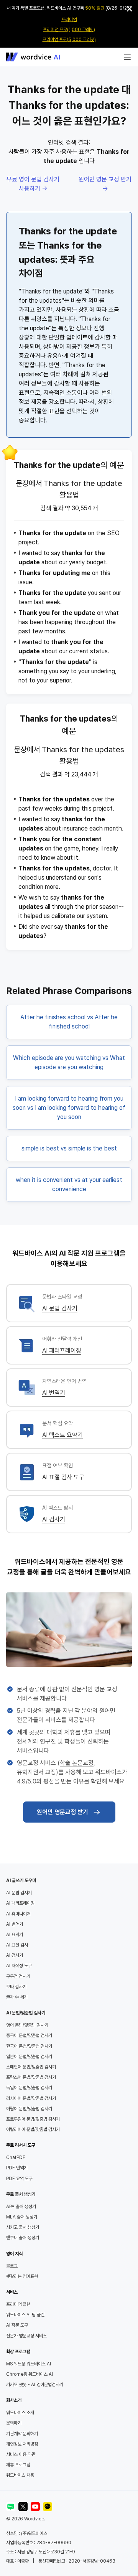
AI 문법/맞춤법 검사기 (26, 2013)
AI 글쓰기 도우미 (21, 1880)
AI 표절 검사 (17, 1945)
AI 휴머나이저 (18, 1914)
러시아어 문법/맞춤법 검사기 (31, 2098)
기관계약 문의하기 (22, 2434)
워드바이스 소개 (20, 2413)
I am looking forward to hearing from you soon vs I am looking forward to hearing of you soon (69, 1108)
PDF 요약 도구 (19, 2179)
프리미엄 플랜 (18, 2304)
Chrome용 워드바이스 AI (30, 2374)
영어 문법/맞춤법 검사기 (27, 2025)
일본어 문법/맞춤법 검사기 (29, 2057)
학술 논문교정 (77, 1763)
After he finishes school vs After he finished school (69, 1022)
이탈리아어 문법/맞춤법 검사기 (33, 2129)
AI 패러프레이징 (62, 1351)
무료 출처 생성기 (21, 2194)
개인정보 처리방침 (22, 2444)
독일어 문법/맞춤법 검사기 (29, 2088)
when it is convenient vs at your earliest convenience (69, 1184)
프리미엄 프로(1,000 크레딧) (69, 30)
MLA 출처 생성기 (22, 2217)
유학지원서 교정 (36, 1772)
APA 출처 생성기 (21, 2207)
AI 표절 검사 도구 (63, 1477)
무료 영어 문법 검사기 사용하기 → (33, 184)
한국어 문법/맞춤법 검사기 (29, 2046)
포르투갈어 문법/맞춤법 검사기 (33, 2119)
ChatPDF (16, 2157)
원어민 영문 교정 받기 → (105, 184)
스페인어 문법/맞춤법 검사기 (31, 2067)
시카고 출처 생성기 (23, 2227)
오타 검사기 (16, 1987)
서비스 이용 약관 (21, 2454)
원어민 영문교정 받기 (62, 1812)
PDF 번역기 (17, 2168)
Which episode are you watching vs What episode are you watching (69, 1062)
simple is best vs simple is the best (69, 1148)
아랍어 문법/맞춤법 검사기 (29, 2109)
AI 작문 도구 (17, 2325)
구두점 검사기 (18, 1976)
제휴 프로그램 (18, 2465)
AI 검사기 (54, 1519)
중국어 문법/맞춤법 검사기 (29, 2035)
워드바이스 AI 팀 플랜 (25, 2315)
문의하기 (14, 2423)
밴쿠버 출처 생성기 (23, 2238)
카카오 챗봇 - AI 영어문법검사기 (35, 2385)
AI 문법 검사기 (60, 1308)
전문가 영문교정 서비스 (26, 2336)
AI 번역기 (54, 1393)
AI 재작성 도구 (19, 1966)
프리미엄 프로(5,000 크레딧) (69, 40)
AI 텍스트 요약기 (62, 1435)
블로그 (12, 2266)
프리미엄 (69, 20)
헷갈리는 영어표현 (22, 2276)
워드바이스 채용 (20, 2475)
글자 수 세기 (17, 1997)
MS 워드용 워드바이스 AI (29, 2364)
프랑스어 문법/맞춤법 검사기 (31, 2077)
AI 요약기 (15, 1935)
